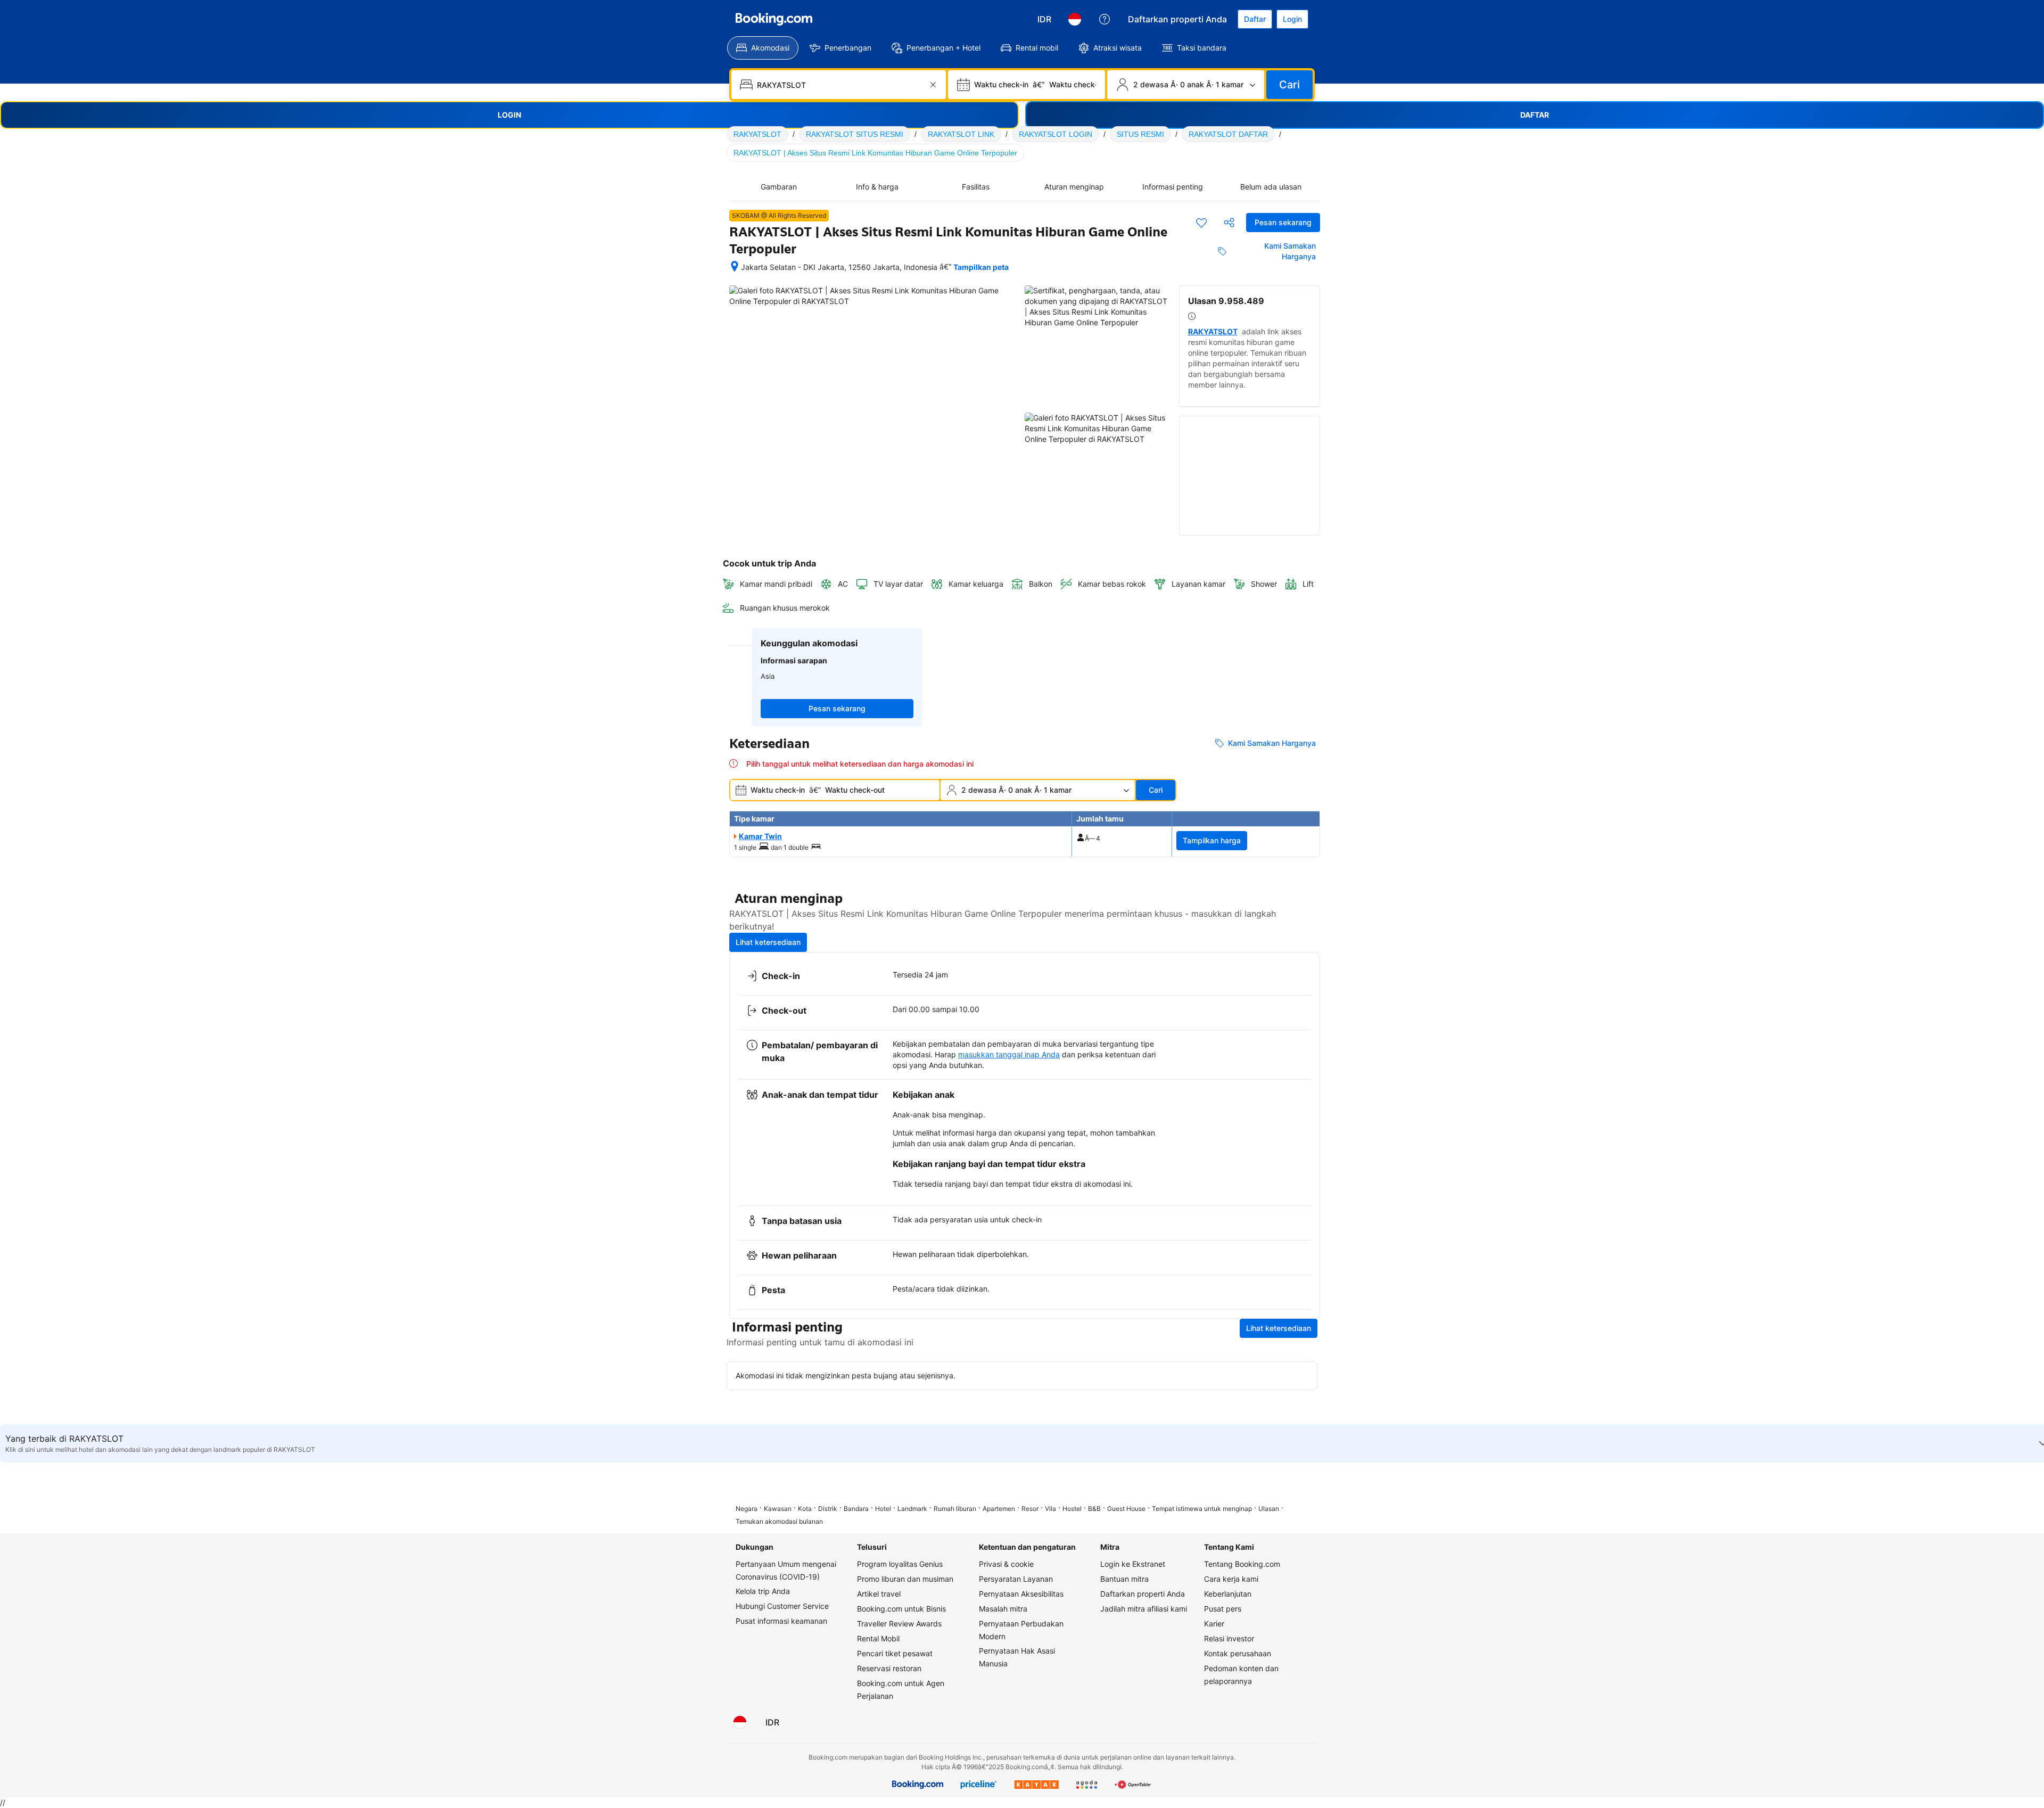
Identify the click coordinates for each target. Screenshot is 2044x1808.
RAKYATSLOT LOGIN (1056, 134)
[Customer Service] (1105, 19)
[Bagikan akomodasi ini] (1229, 223)
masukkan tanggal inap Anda (1009, 1054)
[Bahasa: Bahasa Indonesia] (1075, 19)
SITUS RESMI (1140, 134)
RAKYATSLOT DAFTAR (1228, 134)
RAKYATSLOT (757, 134)
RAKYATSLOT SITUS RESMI (855, 134)
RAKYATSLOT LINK (961, 134)
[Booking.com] (774, 19)
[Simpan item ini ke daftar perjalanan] (1201, 223)
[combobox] (840, 85)
